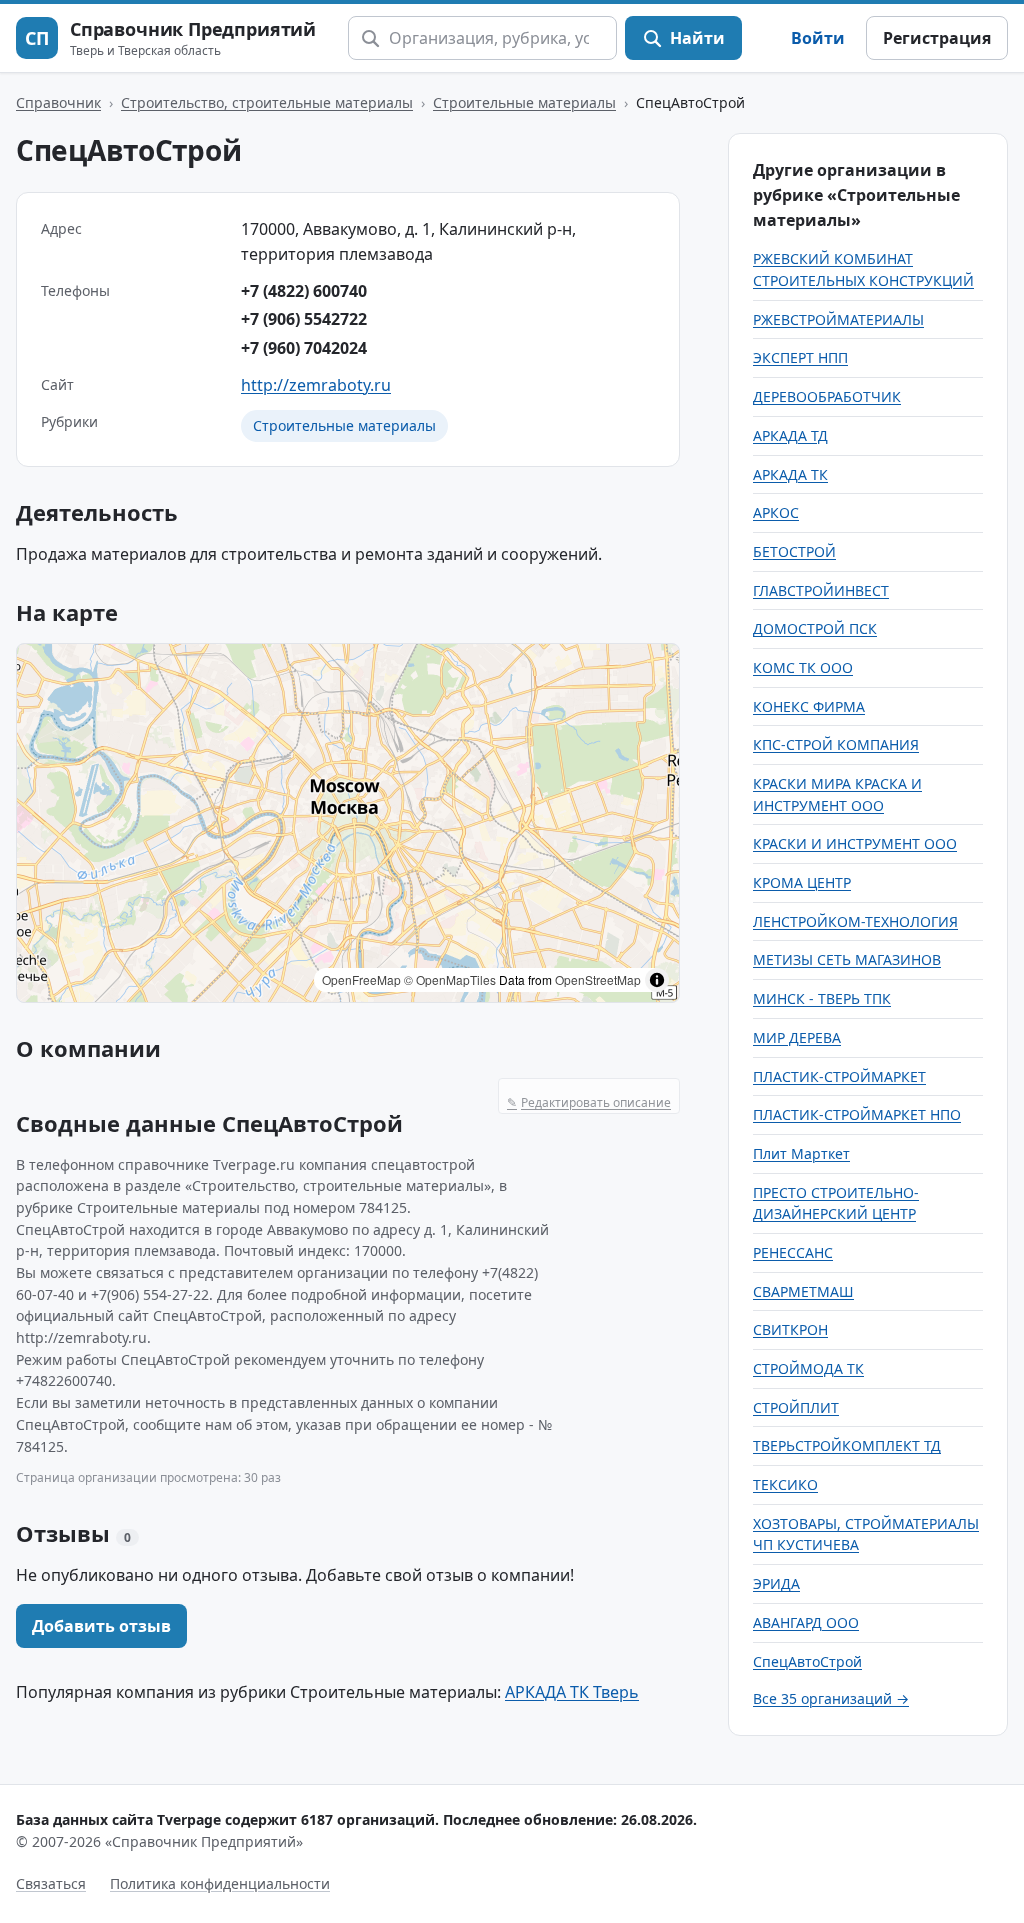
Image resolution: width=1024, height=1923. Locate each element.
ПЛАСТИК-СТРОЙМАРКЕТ (839, 1076)
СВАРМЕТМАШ (803, 1291)
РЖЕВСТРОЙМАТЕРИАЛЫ (838, 319)
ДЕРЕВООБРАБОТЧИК (827, 396)
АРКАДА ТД (790, 435)
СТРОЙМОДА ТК (808, 1368)
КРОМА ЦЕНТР (802, 882)
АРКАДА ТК (790, 474)
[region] (348, 823)
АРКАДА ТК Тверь (572, 1692)
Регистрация (937, 38)
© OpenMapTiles (450, 979)
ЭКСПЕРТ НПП (800, 357)
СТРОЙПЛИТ (796, 1407)
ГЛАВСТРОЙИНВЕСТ (821, 590)
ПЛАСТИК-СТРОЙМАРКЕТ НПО (857, 1114)
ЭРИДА (776, 1583)
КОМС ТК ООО (803, 667)
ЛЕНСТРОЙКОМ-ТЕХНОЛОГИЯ (855, 921)
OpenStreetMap (598, 979)
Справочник (58, 102)
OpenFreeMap (361, 979)
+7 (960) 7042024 (304, 348)
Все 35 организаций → (831, 1698)
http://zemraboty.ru (316, 385)
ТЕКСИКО (785, 1484)
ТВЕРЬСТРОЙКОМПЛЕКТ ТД (847, 1445)
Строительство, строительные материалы (267, 102)
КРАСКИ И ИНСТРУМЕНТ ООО (855, 843)
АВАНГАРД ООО (806, 1622)
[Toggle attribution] (657, 980)
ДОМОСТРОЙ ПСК (815, 628)
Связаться (51, 1883)
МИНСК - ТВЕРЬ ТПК (822, 998)
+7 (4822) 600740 (304, 291)
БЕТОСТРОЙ (794, 551)
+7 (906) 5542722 (304, 319)
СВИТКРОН (790, 1329)
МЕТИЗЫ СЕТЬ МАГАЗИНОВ (847, 959)
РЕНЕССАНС (793, 1252)
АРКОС (776, 512)
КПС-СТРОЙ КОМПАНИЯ (836, 744)
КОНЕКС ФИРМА (809, 706)
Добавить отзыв (101, 1626)
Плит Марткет (801, 1153)
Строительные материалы (524, 102)
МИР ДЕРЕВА (797, 1037)
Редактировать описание (589, 1102)
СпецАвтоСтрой (807, 1661)
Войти (818, 38)
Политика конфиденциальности (220, 1883)
